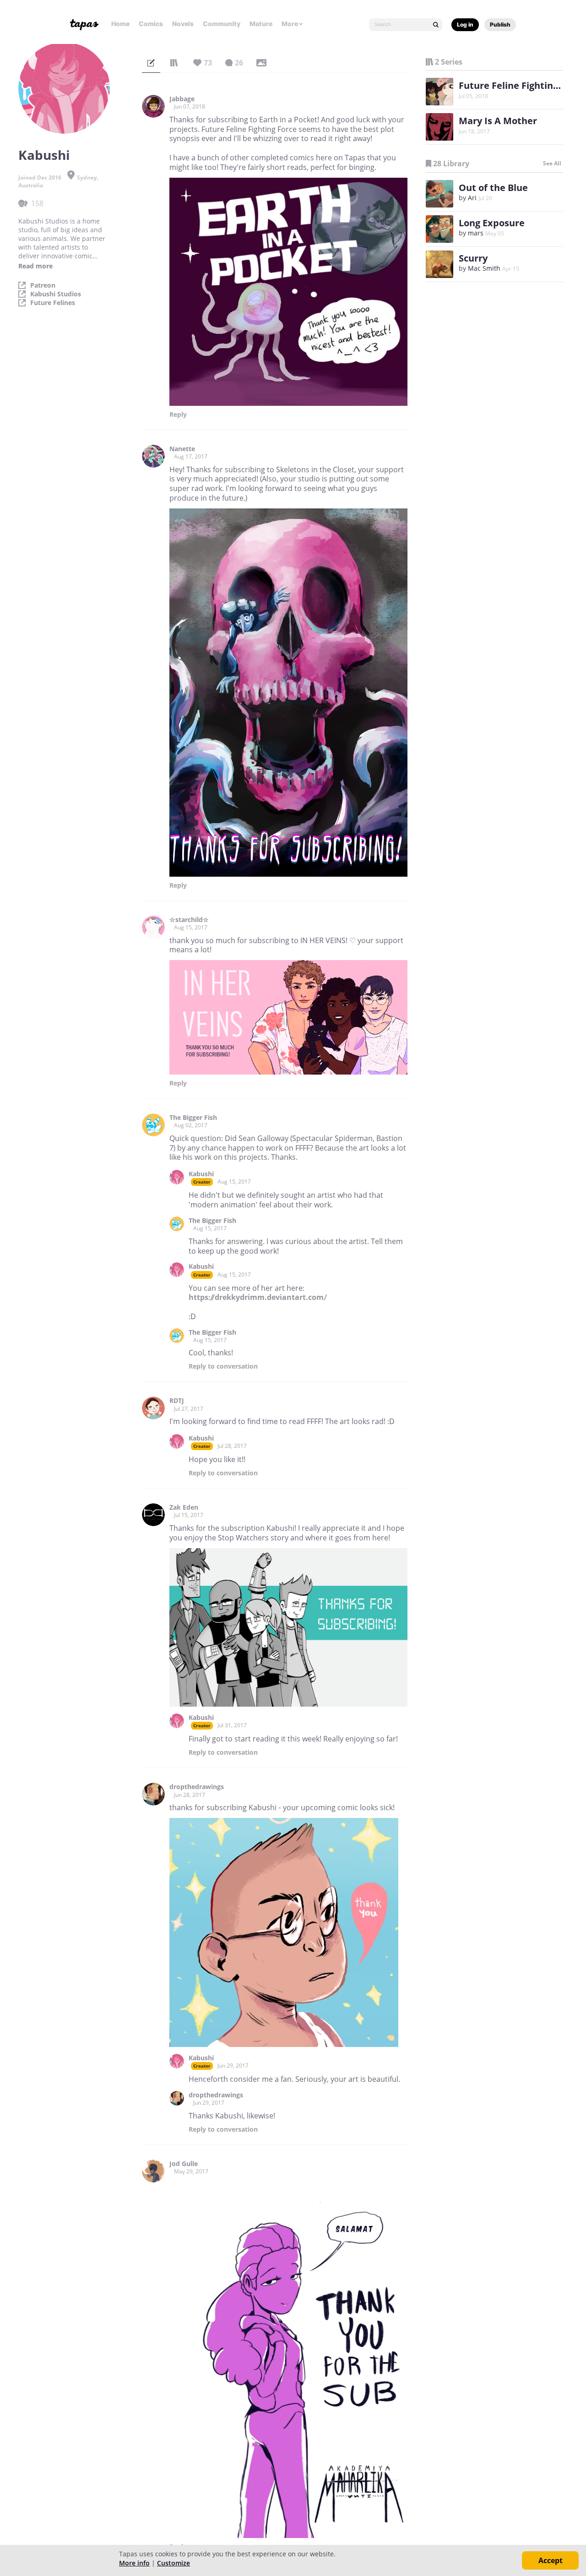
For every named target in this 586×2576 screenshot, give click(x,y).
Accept (551, 2560)
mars (476, 233)
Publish (500, 25)
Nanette (182, 449)
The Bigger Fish (193, 1118)
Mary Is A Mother (498, 121)
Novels (183, 24)
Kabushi (201, 1174)
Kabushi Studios (56, 294)
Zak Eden (184, 1507)
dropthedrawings (197, 1787)
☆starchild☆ (189, 920)
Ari (472, 198)
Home (120, 24)
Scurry (473, 258)
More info (134, 2563)
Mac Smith (484, 268)
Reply (178, 415)
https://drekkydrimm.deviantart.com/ (258, 1297)
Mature (261, 24)
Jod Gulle (184, 2164)
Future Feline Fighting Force (522, 85)
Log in (465, 25)
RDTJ (177, 1401)
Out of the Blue (493, 188)
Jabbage (182, 99)
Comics (151, 24)
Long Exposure (492, 223)
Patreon (43, 285)
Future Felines (53, 303)
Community (222, 24)
